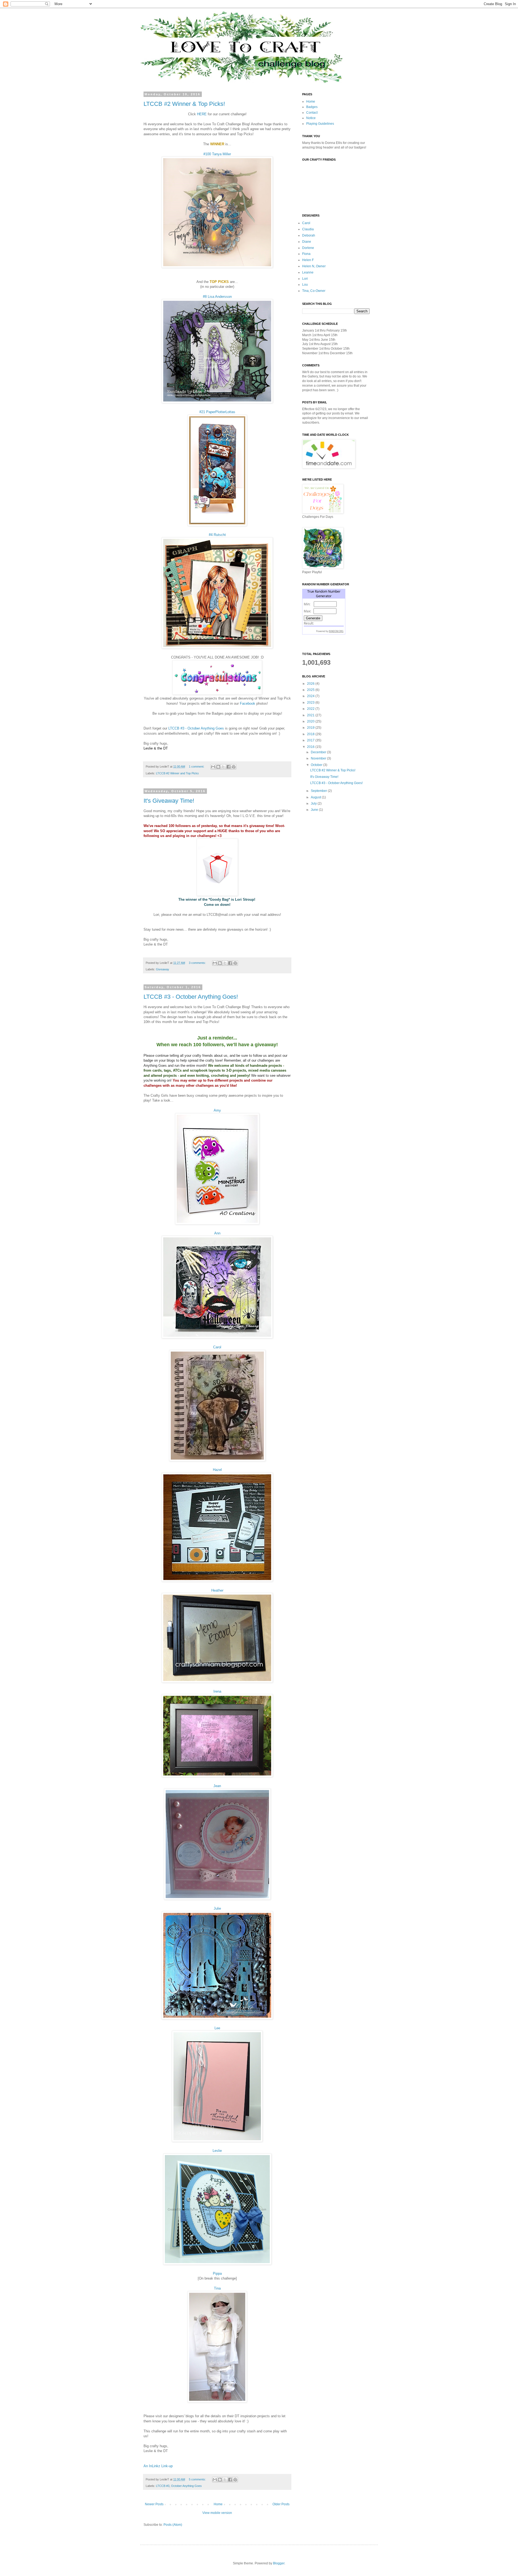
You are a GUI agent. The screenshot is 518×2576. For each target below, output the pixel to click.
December (319, 752)
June (315, 810)
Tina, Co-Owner (314, 291)
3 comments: (198, 963)
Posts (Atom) (173, 2525)
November (319, 758)
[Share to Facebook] (229, 767)
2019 (311, 728)
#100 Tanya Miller (217, 154)
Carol (217, 1347)
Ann (217, 1233)
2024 (311, 696)
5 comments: (198, 2479)
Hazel (217, 1470)
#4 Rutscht (217, 535)
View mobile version (217, 2513)
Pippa (217, 2273)
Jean (217, 1786)
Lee (217, 2028)
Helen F (308, 260)
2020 (311, 721)
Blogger (279, 2563)
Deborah (309, 235)
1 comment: (197, 767)
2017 (311, 740)
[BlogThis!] (218, 767)
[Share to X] (223, 767)
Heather (217, 1590)
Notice (311, 118)
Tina (217, 2288)
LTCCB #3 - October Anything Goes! (191, 997)
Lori (305, 279)
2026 (311, 684)
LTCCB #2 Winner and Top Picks (177, 773)
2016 (311, 747)
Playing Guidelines (320, 124)
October (317, 765)
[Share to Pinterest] (234, 767)
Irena (217, 1691)
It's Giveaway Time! (169, 801)
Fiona (306, 254)
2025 (311, 690)
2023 (311, 703)
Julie (217, 1908)
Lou (305, 285)
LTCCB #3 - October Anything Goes (196, 728)
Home (218, 2504)
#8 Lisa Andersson (217, 297)
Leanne (308, 272)
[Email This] (213, 767)
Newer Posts (154, 2504)
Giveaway (163, 969)
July (314, 803)
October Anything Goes (186, 2486)
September (319, 791)
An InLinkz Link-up (158, 2466)
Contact (312, 113)
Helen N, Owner (314, 266)
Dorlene (308, 248)
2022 (311, 709)
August (316, 797)
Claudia (308, 229)
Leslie (217, 2151)
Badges (312, 107)
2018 (311, 734)
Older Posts (281, 2504)
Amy (217, 1110)
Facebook (248, 703)
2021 (311, 715)
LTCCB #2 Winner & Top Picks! (184, 104)
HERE (202, 114)
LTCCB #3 (163, 2486)
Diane (307, 242)
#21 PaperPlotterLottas (217, 412)
